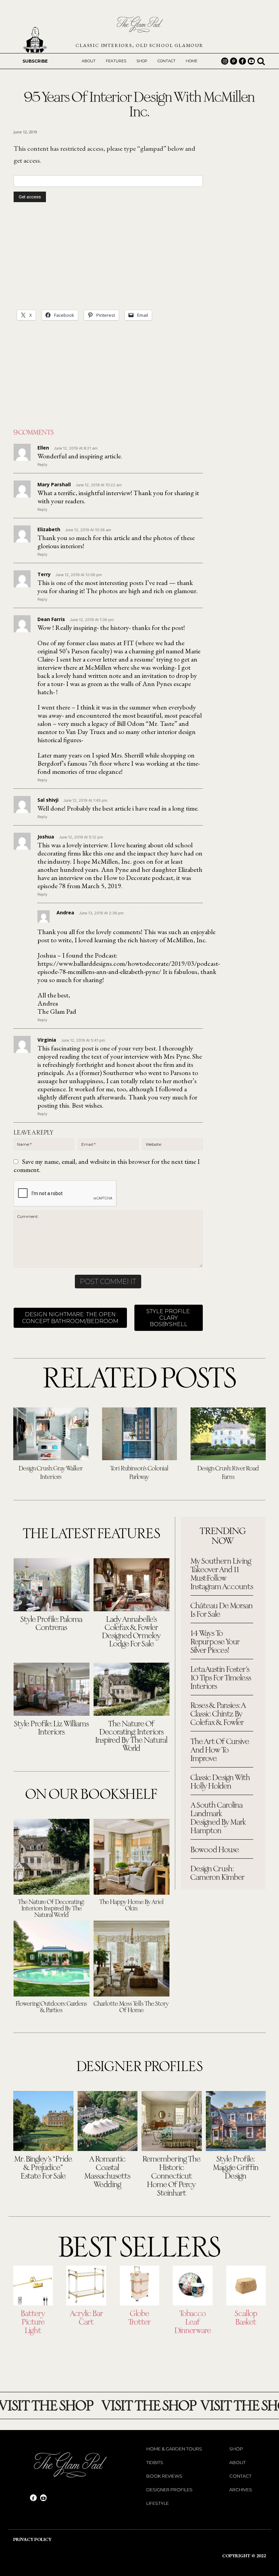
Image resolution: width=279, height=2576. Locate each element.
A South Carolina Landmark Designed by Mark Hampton (218, 1818)
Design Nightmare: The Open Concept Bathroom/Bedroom (70, 1318)
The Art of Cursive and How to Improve (220, 1750)
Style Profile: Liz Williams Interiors (51, 1728)
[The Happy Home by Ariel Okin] (132, 1857)
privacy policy (32, 2539)
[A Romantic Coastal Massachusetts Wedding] (108, 2121)
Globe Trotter (139, 2318)
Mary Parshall (54, 484)
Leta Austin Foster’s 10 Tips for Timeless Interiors (221, 1678)
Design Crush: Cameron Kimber (218, 1873)
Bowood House (215, 1850)
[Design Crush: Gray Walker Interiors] (51, 1434)
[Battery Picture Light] (33, 2285)
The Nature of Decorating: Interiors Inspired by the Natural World (131, 1737)
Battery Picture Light (33, 2322)
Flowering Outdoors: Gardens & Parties (51, 2007)
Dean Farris (51, 619)
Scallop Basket (246, 2318)
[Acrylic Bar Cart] (86, 2285)
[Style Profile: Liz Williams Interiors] (52, 1689)
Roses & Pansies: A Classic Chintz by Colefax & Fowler (218, 1714)
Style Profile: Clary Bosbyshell (169, 1318)
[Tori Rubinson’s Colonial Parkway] (140, 1434)
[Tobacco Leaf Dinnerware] (193, 2285)
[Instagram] (225, 61)
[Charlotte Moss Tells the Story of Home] (132, 1959)
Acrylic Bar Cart (86, 2318)
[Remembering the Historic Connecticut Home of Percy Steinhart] (172, 2121)
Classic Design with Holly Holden (220, 1782)
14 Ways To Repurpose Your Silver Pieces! (215, 1642)
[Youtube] (251, 61)
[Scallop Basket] (246, 2285)
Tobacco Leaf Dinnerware (193, 2322)
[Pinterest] (234, 61)
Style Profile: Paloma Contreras (51, 1624)
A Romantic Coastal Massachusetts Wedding (107, 2172)
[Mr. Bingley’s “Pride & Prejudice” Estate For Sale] (43, 2121)
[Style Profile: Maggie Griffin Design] (236, 2121)
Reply (42, 464)
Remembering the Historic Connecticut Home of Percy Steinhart (171, 2176)
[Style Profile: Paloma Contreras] (52, 1585)
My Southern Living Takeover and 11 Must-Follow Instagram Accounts (222, 1574)
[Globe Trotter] (139, 2285)
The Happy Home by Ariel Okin (132, 1906)
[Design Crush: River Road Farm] (228, 1434)
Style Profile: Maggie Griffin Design (236, 2168)
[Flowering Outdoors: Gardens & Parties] (52, 1959)
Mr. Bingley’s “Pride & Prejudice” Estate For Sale (43, 2168)
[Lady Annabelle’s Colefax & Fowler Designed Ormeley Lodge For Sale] (132, 1585)
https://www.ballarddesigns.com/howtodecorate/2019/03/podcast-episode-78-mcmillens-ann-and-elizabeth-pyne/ (129, 967)
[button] (261, 61)
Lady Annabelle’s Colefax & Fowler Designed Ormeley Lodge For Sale (132, 1632)
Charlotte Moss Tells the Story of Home (131, 2007)
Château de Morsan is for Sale (222, 1610)
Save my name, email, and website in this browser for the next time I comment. (107, 1165)
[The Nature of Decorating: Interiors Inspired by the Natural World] (132, 1689)
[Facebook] (242, 61)
